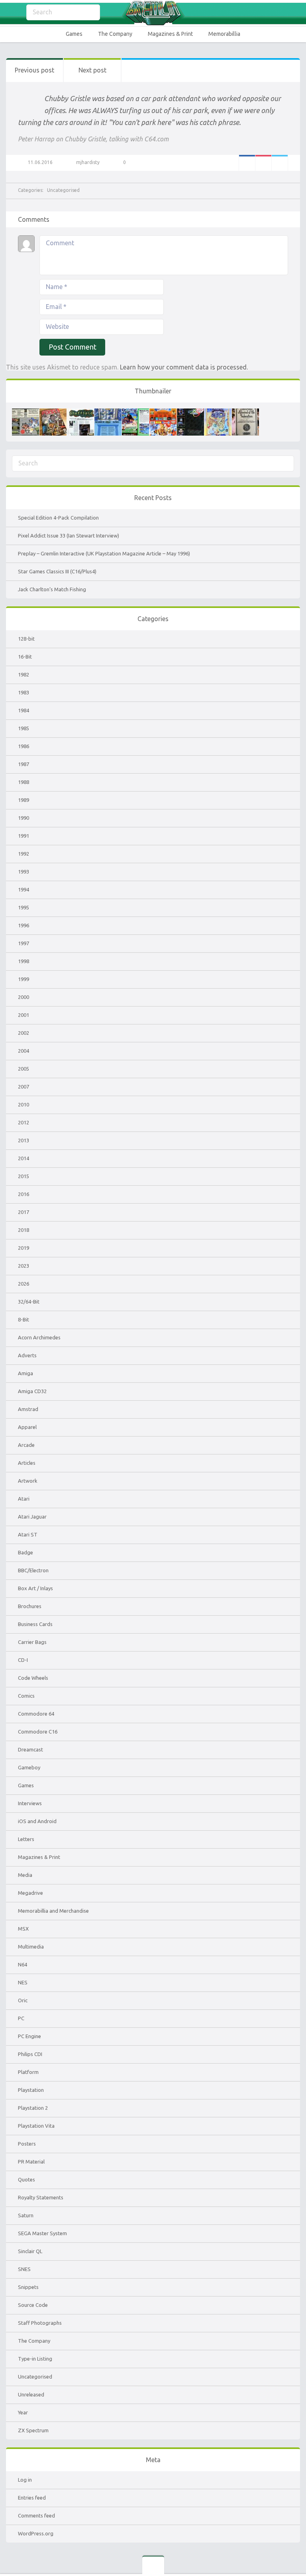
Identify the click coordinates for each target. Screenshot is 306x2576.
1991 (24, 836)
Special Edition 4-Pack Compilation (58, 518)
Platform (28, 2072)
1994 (24, 889)
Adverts (27, 1355)
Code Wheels (33, 1678)
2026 (24, 1284)
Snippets (28, 2287)
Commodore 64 (36, 1714)
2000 (24, 997)
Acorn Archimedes (39, 1337)
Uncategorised (63, 190)
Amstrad (28, 1409)
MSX (23, 1929)
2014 (24, 1158)
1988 (24, 782)
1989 (24, 800)
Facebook (247, 163)
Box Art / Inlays (35, 1588)
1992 (24, 854)
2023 (24, 1266)
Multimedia (31, 1947)
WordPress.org (36, 2533)
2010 (24, 1104)
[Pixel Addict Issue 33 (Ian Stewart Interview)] (53, 412)
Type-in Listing (35, 2359)
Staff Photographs (40, 2323)
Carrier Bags (32, 1642)
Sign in (295, 13)
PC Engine (29, 2036)
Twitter (280, 163)
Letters (26, 1839)
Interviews (30, 1803)
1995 (24, 907)
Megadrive (30, 1893)
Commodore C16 (38, 1732)
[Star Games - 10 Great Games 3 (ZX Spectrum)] (163, 412)
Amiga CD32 (32, 1391)
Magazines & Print (170, 34)
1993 (24, 872)
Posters (27, 2144)
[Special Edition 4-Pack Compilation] (25, 412)
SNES (24, 2269)
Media (25, 1875)
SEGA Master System (42, 2233)
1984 (24, 710)
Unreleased (31, 2394)
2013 (24, 1140)
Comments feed (36, 2515)
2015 (24, 1176)
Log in (25, 2480)
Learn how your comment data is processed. (184, 367)
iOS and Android (37, 1821)
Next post (92, 70)
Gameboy (29, 1767)
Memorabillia (224, 34)
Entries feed (32, 2498)
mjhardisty (88, 162)
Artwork (28, 1481)
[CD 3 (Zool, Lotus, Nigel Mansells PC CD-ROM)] (190, 412)
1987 (24, 764)
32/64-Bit (29, 1302)
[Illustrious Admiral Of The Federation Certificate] (245, 412)
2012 (24, 1122)
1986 (24, 746)
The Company (115, 34)
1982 (24, 674)
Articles (27, 1463)
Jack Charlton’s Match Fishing (52, 589)
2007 (24, 1087)
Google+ (263, 163)
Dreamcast (30, 1749)
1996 (24, 925)
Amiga (25, 1373)
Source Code (33, 2305)
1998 (24, 961)
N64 (23, 1964)
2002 (24, 1033)
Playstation (31, 2090)
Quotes (26, 2179)
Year (23, 2412)
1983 (24, 692)
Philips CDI (30, 2054)
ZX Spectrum (33, 2430)
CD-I (23, 1660)
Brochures (30, 1606)
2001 (24, 1015)
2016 (24, 1194)
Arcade (26, 1445)
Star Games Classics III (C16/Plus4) (57, 571)
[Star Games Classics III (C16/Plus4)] (108, 412)
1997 (24, 943)
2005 (24, 1069)
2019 (24, 1248)
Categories (12, 13)
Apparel (27, 1427)
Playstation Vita (36, 2126)
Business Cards (35, 1624)
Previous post (34, 70)
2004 (24, 1051)
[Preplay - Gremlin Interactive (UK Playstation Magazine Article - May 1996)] (80, 412)
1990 (24, 818)
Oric (23, 2000)
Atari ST (28, 1534)
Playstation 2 (33, 2108)
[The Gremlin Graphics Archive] (153, 13)
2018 (24, 1230)
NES (23, 1982)
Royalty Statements (41, 2197)
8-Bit (24, 1319)
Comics (26, 1696)
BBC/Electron (33, 1570)
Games (74, 34)
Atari (24, 1499)
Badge (25, 1552)
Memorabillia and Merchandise (53, 1911)
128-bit (26, 639)
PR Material (31, 2162)
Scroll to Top (281, 2550)
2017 (24, 1212)
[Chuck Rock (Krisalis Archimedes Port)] (218, 412)
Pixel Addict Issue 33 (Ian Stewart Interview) (69, 536)
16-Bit (25, 657)
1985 (24, 728)
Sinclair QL (30, 2251)
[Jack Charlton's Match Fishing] (135, 412)
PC (21, 2018)
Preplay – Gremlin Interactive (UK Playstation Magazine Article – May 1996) (104, 553)
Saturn (26, 2215)
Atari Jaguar (32, 1517)
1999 (24, 979)
